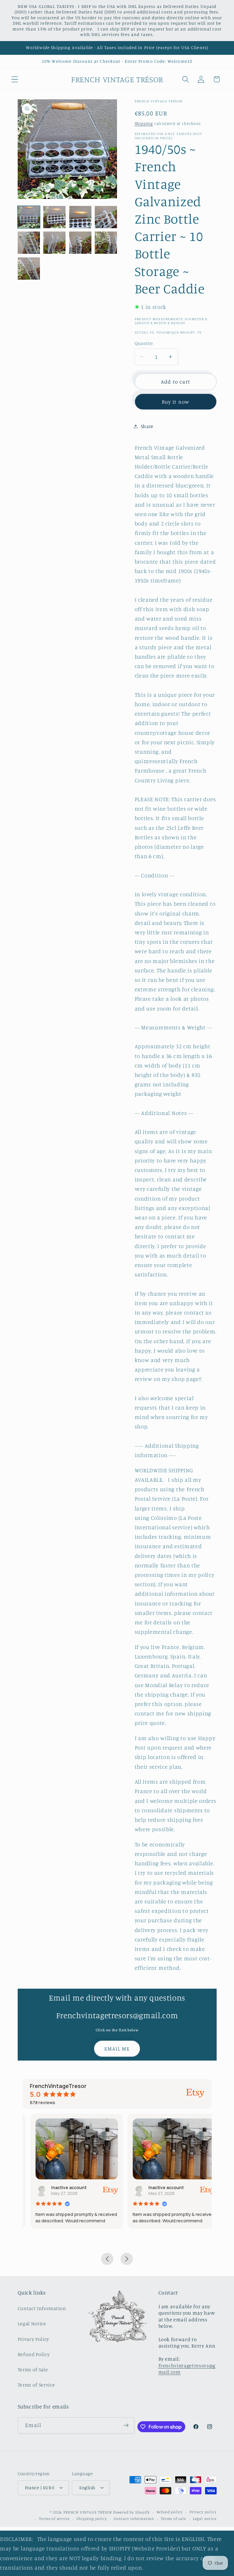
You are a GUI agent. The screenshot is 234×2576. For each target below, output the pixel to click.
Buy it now (176, 402)
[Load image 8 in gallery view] (106, 243)
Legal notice (205, 2519)
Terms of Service (36, 2385)
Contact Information (42, 2308)
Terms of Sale (33, 2369)
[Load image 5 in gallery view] (29, 243)
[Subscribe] (126, 2426)
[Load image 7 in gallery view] (80, 243)
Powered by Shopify (131, 2512)
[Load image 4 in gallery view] (106, 217)
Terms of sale (173, 2519)
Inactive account (61, 2187)
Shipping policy (92, 2519)
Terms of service (54, 2519)
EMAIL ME (117, 2049)
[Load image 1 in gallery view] (29, 217)
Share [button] (147, 426)
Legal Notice (32, 2323)
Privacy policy (203, 2512)
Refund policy (170, 2512)
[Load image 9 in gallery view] (29, 269)
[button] (15, 79)
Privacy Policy (34, 2339)
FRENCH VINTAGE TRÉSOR (88, 2512)
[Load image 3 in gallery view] (80, 217)
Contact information (134, 2519)
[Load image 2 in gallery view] (54, 217)
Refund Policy (34, 2354)
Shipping (144, 123)
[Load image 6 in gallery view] (54, 243)
